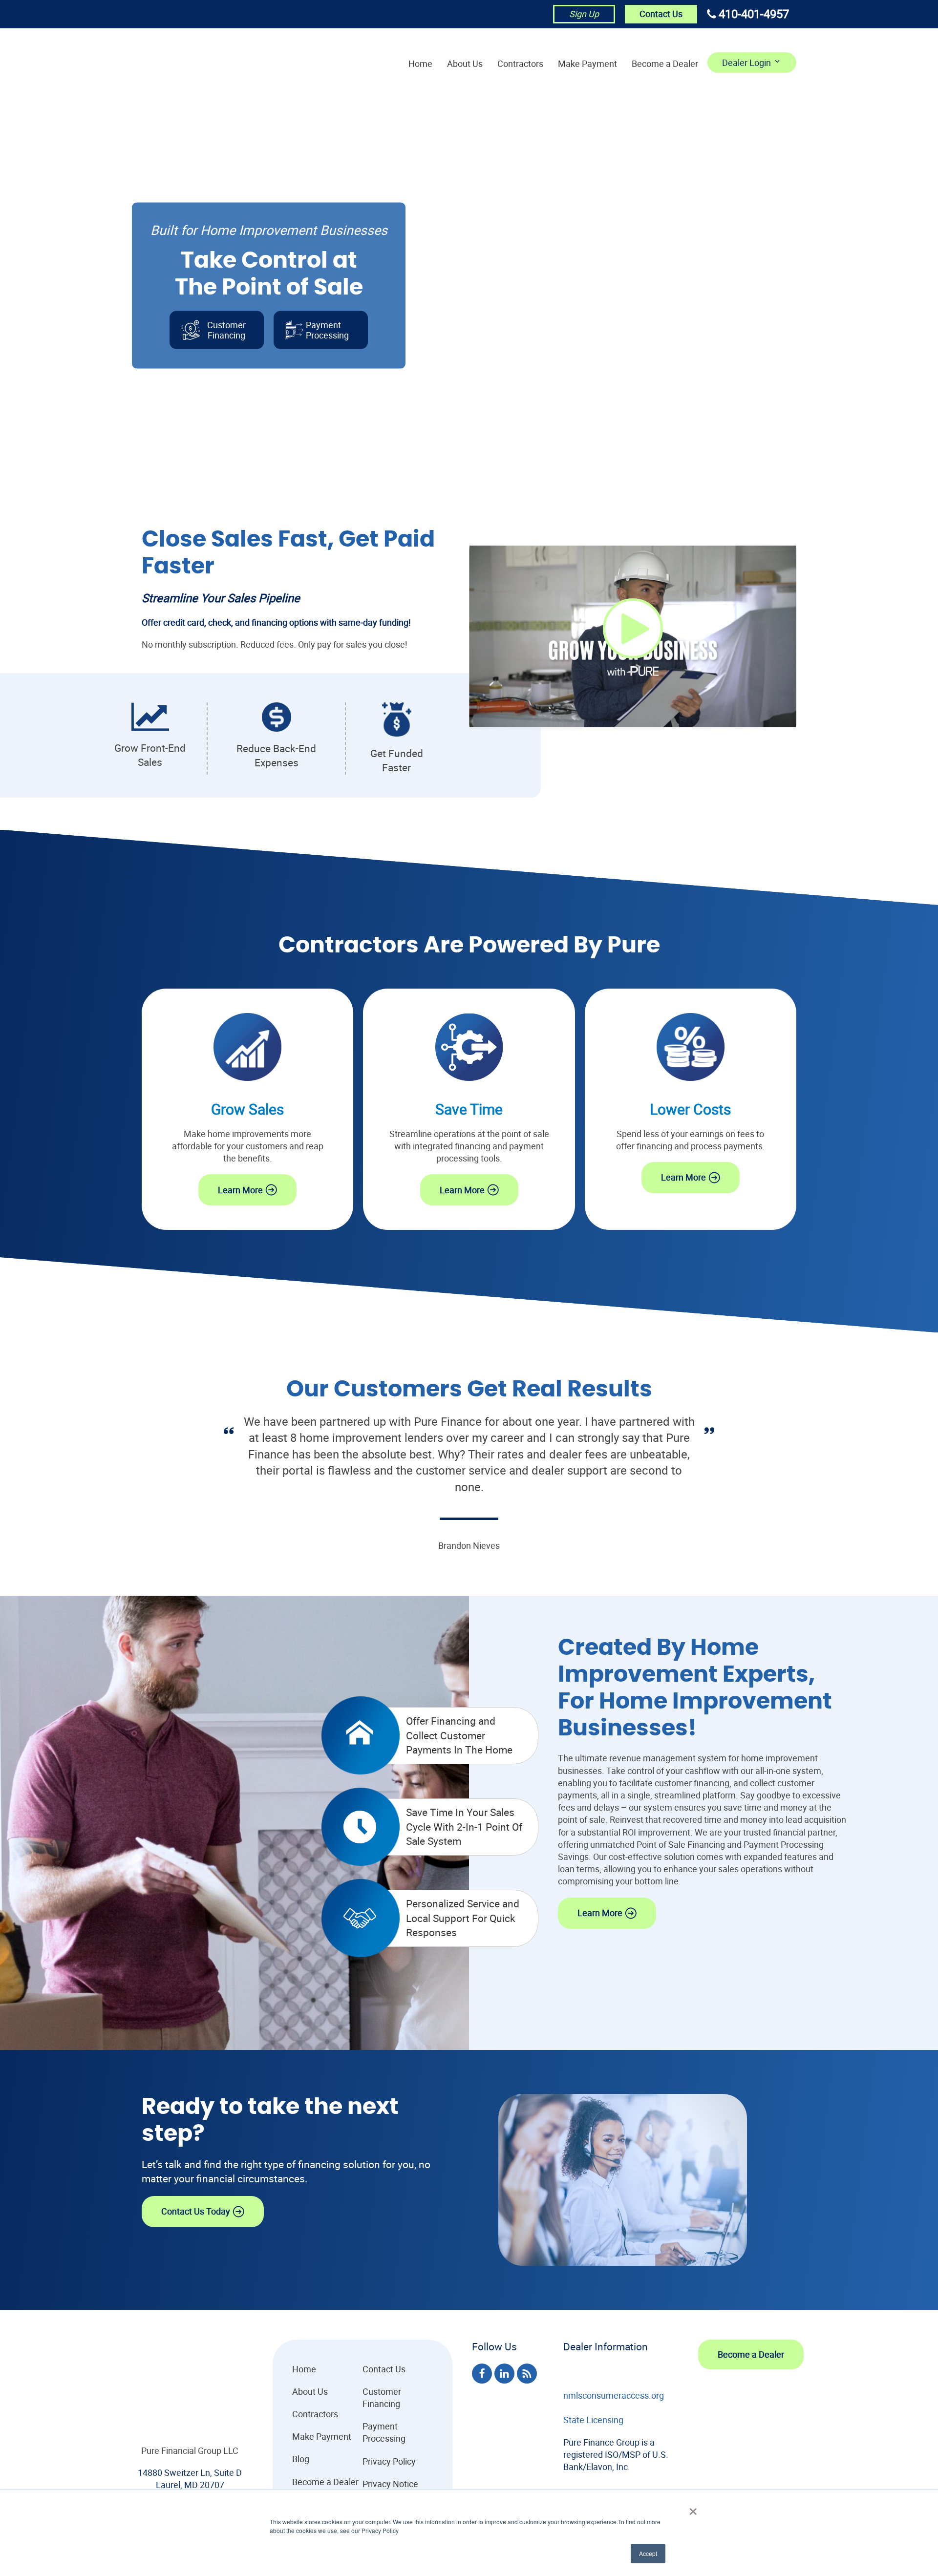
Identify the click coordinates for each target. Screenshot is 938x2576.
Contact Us (661, 14)
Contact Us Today (196, 2211)
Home (420, 63)
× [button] (693, 2508)
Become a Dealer (665, 63)
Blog (301, 2459)
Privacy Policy (389, 2461)
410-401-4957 (754, 14)
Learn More (240, 1190)
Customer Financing (226, 330)
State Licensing (593, 2420)
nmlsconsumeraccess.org (614, 2395)
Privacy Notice (390, 2484)
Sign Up (584, 14)
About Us (465, 63)
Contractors (520, 63)
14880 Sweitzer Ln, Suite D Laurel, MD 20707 (190, 2479)
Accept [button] (648, 2553)
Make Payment (587, 63)
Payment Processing (384, 2432)
